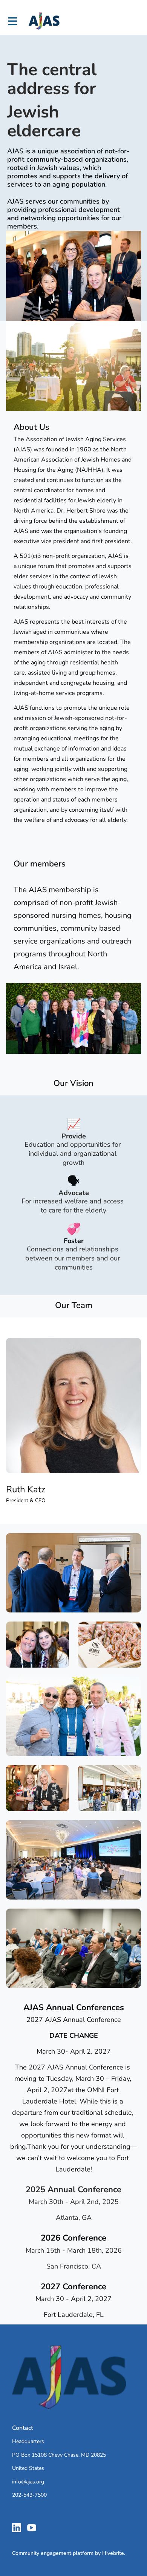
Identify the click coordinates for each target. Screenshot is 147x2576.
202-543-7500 (29, 2495)
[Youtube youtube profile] (32, 2528)
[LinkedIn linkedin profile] (17, 2528)
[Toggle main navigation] (12, 21)
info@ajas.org (28, 2482)
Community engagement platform (53, 2553)
